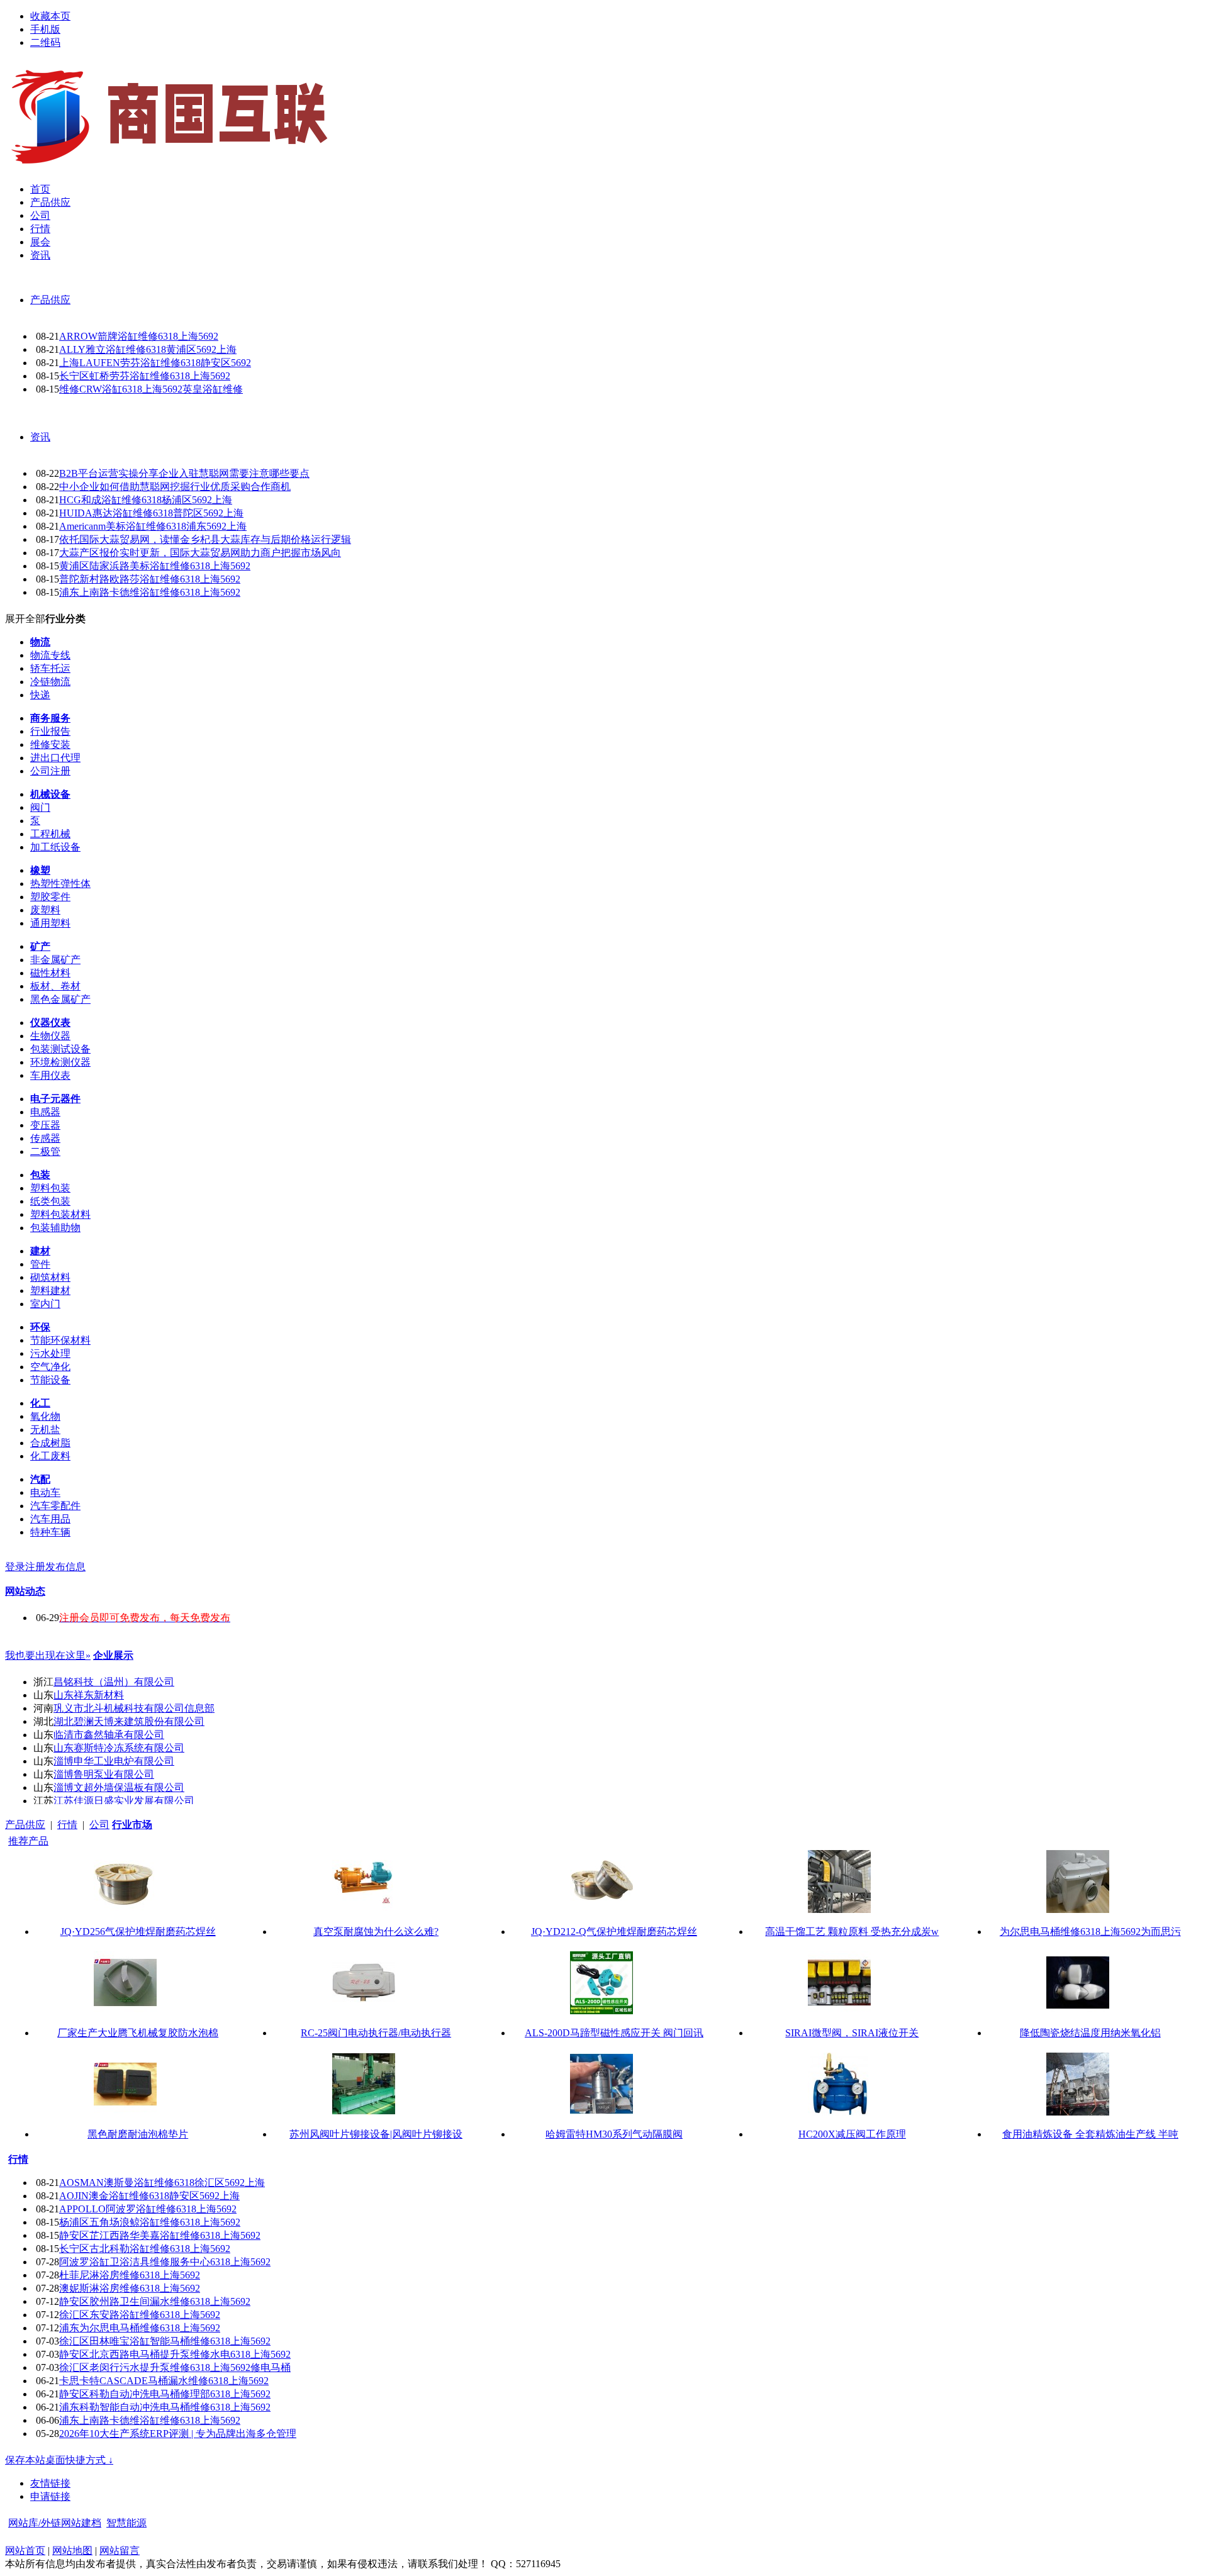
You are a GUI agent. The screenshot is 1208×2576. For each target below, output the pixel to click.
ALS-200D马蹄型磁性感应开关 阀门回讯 (614, 2033)
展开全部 (25, 619)
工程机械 (50, 834)
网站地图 (72, 2551)
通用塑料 (50, 923)
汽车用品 (50, 1519)
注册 (35, 1567)
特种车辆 (50, 1532)
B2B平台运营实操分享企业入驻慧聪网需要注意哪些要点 (184, 473)
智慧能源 (126, 2523)
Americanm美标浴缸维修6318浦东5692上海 (153, 526)
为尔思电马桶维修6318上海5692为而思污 (1090, 1932)
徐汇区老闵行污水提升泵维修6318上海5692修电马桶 (175, 2367)
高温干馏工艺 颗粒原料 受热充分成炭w (852, 1932)
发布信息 (65, 1567)
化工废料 (50, 1456)
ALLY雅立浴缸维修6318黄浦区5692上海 (148, 349)
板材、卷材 (55, 986)
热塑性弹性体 (60, 884)
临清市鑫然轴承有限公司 (109, 1735)
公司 (99, 1825)
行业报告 (50, 731)
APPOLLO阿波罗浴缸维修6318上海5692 (148, 2209)
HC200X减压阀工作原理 (852, 2134)
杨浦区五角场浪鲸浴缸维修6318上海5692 (150, 2222)
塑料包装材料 (60, 1214)
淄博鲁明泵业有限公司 (104, 1774)
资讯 (40, 437)
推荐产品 (28, 1841)
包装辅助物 (55, 1228)
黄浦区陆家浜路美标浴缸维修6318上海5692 (155, 566)
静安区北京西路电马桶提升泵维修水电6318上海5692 (175, 2354)
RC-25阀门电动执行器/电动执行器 (376, 2033)
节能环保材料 (60, 1340)
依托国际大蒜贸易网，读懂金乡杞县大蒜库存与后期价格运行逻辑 (205, 539)
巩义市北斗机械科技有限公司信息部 (134, 1708)
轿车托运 (50, 668)
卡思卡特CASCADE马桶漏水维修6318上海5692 (164, 2381)
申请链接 (50, 2496)
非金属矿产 (55, 960)
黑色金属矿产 (60, 999)
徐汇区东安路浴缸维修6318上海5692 (140, 2315)
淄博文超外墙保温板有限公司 (119, 1787)
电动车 (45, 1492)
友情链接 (50, 2483)
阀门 (40, 807)
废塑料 (45, 910)
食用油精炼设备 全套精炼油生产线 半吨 (1090, 2134)
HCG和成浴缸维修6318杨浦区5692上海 (146, 500)
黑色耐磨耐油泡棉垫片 (138, 2134)
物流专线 (50, 655)
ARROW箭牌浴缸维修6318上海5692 (139, 336)
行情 (67, 1825)
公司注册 (50, 771)
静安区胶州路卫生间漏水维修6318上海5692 (155, 2301)
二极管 (45, 1151)
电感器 (45, 1112)
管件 (40, 1264)
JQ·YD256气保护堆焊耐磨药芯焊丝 (138, 1932)
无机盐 (45, 1430)
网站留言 (120, 2551)
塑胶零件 (50, 897)
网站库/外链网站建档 (55, 2523)
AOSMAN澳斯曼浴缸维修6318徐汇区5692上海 (162, 2183)
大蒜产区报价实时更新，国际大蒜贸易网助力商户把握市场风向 (200, 553)
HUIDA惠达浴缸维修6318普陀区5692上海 (151, 513)
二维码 (45, 42)
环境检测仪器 (60, 1062)
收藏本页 (50, 16)
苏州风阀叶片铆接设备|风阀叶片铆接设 (376, 2134)
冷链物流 (50, 682)
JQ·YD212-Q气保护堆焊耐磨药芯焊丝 (614, 1932)
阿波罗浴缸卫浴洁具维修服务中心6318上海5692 (165, 2262)
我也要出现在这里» (48, 1655)
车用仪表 (50, 1075)
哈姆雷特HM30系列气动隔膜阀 (614, 2134)
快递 (40, 695)
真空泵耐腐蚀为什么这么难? (376, 1932)
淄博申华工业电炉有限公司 (114, 1761)
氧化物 (45, 1416)
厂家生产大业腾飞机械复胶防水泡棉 (138, 2033)
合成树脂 (50, 1443)
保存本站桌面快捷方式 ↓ (59, 2460)
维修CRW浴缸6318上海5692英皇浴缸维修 (151, 389)
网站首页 (25, 2551)
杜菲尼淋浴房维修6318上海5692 (130, 2275)
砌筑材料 (50, 1277)
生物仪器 (50, 1036)
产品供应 (50, 300)
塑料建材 (50, 1291)
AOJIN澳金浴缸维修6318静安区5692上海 (149, 2196)
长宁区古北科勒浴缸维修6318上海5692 (145, 2249)
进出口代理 (55, 758)
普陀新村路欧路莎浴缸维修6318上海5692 (150, 579)
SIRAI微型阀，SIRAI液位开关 (852, 2033)
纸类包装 (50, 1201)
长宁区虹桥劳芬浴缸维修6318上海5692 (145, 376)
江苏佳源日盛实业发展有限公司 (124, 1801)
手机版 (45, 29)
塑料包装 (50, 1188)
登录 (15, 1567)
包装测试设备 (60, 1049)
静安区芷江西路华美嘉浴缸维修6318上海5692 (160, 2235)
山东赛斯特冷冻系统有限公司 (119, 1748)
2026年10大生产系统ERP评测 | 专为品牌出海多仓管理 (178, 2434)
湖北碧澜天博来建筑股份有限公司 (129, 1721)
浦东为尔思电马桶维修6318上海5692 (140, 2328)
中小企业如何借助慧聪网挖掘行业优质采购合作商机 (175, 487)
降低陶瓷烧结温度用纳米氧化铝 (1090, 2033)
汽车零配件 (55, 1506)
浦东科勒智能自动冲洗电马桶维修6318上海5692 (165, 2407)
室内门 (45, 1304)
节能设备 (50, 1380)
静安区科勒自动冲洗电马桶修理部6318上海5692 (165, 2394)
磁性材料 (50, 973)
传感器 (45, 1138)
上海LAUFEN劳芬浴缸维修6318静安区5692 (155, 363)
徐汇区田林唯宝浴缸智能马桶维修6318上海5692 (165, 2341)
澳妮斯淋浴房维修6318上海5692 (130, 2288)
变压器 (45, 1125)
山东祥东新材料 (89, 1695)
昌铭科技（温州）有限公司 (114, 1682)
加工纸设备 (55, 847)
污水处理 (50, 1353)
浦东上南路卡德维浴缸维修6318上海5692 (150, 592)
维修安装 (50, 744)
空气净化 (50, 1367)
